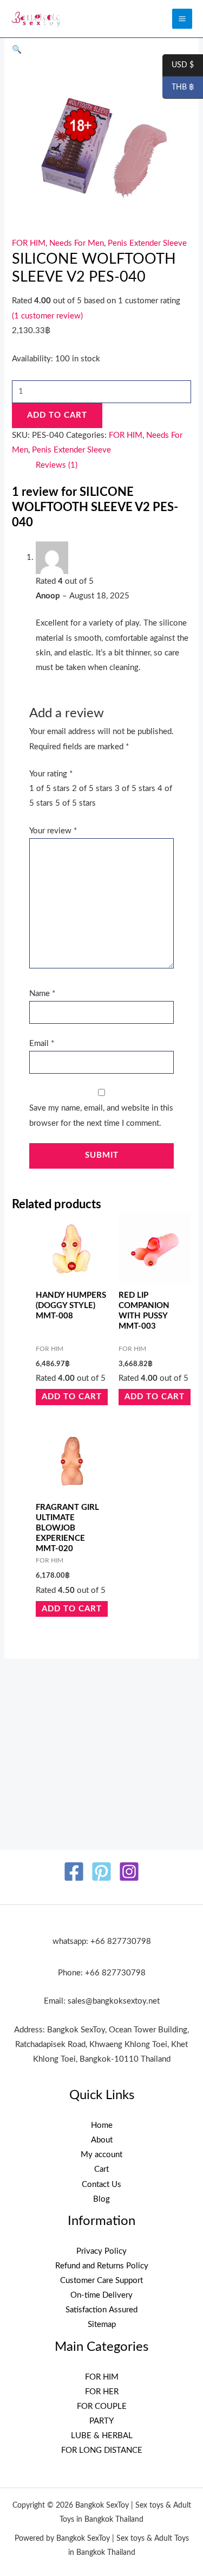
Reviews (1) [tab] (57, 465)
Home (102, 2125)
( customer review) (47, 316)
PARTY (101, 2421)
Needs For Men (77, 243)
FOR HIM (29, 243)
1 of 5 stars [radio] (50, 789)
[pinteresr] (101, 1872)
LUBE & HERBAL (102, 2436)
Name (42, 994)
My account (101, 2155)
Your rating (51, 774)
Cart (101, 2169)
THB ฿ (178, 88)
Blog (101, 2199)
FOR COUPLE (102, 2406)
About (102, 2140)
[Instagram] (129, 1872)
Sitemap (102, 2325)
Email (42, 1044)
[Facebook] (74, 1872)
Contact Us (101, 2185)
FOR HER (102, 2392)
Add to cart (57, 415)
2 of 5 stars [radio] (92, 789)
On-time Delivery (101, 2295)
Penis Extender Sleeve (147, 243)
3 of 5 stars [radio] (135, 789)
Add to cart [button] (72, 1397)
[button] (17, 50)
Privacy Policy (101, 2251)
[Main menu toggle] (182, 19)
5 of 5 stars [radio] (76, 803)
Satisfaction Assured (101, 2310)
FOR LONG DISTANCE (102, 2450)
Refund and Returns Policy (102, 2266)
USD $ (178, 66)
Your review (53, 831)
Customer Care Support (101, 2281)
